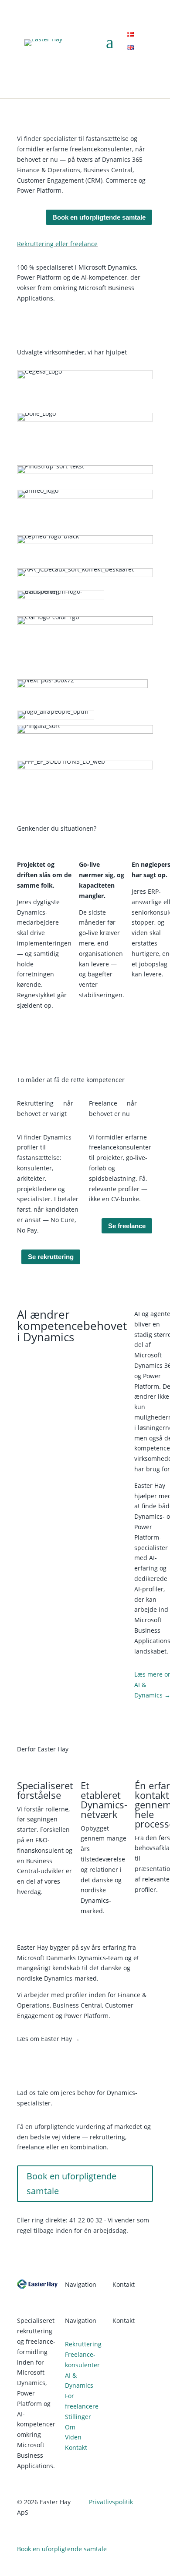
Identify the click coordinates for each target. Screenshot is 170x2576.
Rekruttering (83, 2344)
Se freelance (127, 1226)
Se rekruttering (51, 1257)
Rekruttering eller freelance (57, 244)
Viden (73, 2437)
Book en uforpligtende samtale (99, 217)
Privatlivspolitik (111, 2502)
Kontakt (76, 2447)
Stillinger (78, 2417)
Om (70, 2427)
